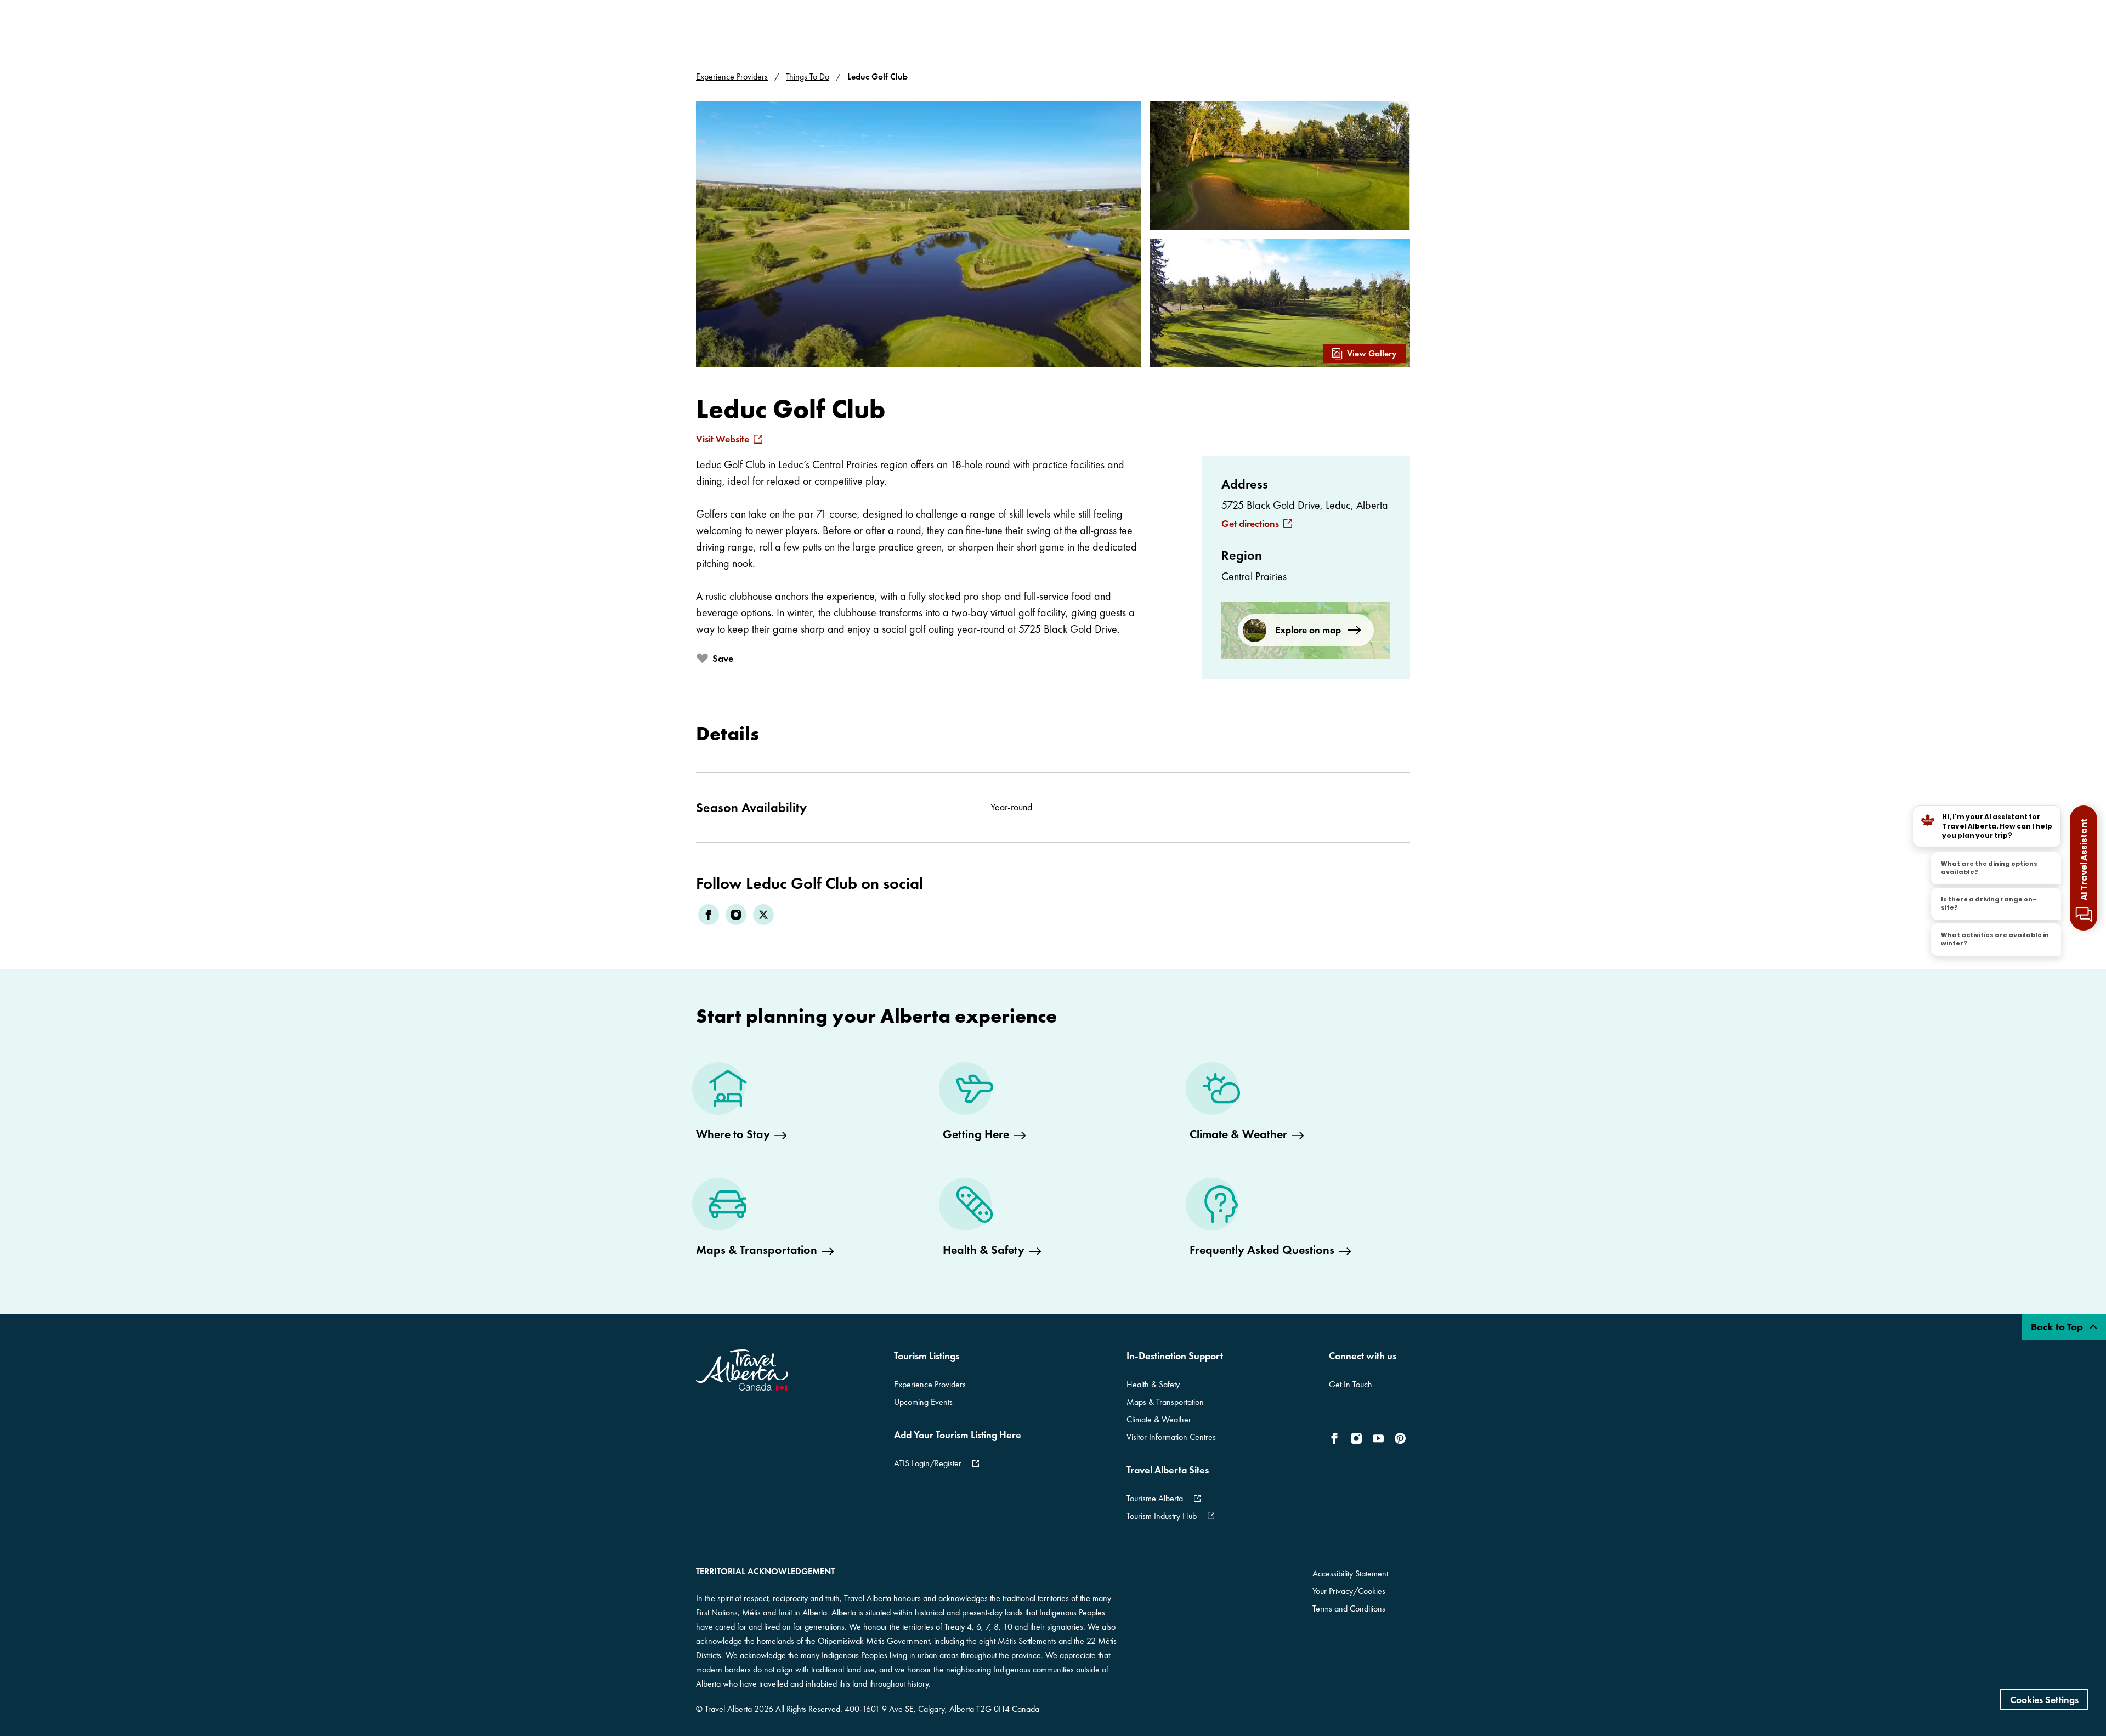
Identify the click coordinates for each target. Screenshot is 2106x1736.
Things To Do (808, 76)
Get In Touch (1351, 1384)
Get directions (1250, 524)
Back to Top (2058, 1327)
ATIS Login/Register (928, 1463)
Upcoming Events (923, 1402)
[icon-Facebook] (1337, 1438)
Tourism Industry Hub (1162, 1516)
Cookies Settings (2044, 1700)
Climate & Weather (1159, 1419)
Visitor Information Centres (1171, 1437)
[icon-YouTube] (1378, 1438)
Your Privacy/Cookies (1349, 1591)
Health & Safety (1153, 1384)
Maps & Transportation (1165, 1402)
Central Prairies (1254, 576)
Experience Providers (732, 76)
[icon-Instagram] (1356, 1438)
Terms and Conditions (1349, 1609)
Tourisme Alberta (1155, 1498)
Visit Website (723, 439)
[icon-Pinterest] (1400, 1438)
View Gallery (1372, 353)
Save (723, 658)
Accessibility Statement (1350, 1573)
